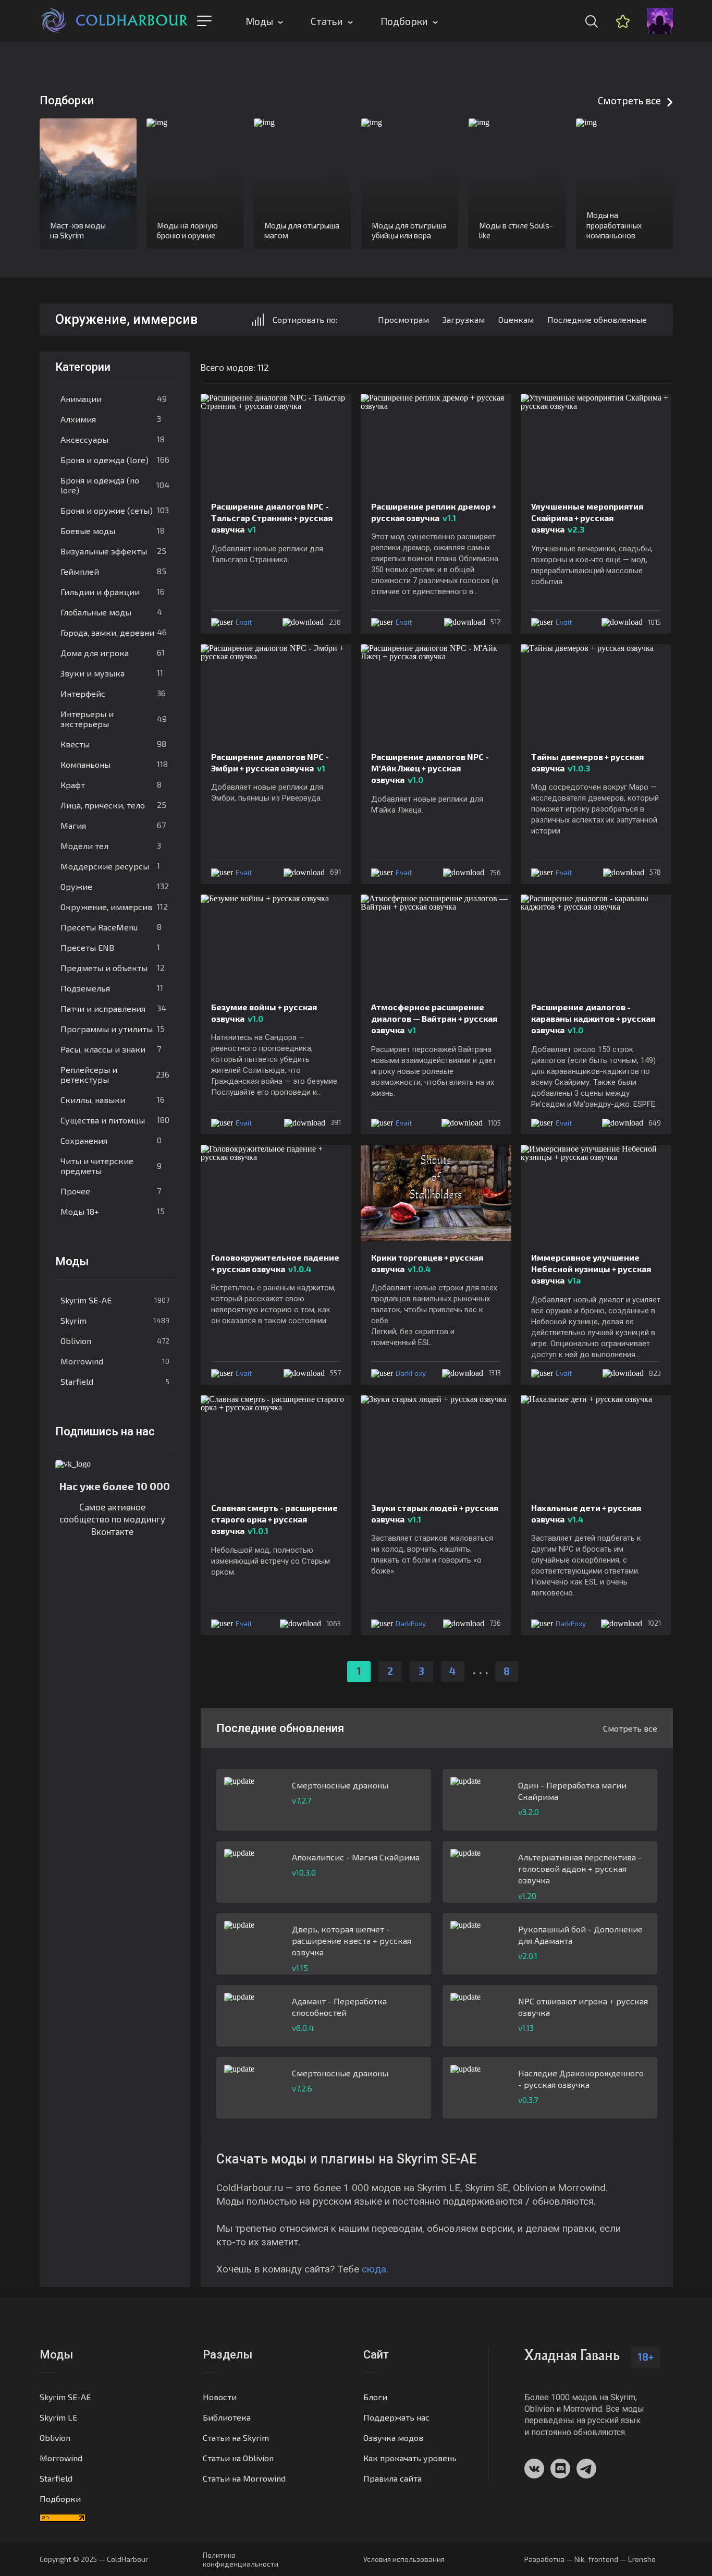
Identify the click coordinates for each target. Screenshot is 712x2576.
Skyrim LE (58, 2417)
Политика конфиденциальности (241, 2559)
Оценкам (516, 319)
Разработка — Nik (554, 2559)
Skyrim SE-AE (115, 1300)
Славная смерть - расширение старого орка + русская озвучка (274, 1519)
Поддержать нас (396, 2417)
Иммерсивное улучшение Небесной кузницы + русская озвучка (591, 1269)
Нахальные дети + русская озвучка (586, 1513)
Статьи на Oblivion (238, 2458)
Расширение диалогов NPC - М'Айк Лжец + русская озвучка (430, 768)
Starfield (115, 1381)
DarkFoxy (411, 1373)
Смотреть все (629, 100)
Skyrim (115, 1320)
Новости (220, 2397)
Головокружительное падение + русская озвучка (275, 1263)
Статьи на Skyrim (236, 2438)
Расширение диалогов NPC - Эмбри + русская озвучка (270, 762)
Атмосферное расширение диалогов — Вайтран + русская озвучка (434, 1019)
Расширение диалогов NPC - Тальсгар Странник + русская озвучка (272, 518)
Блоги (375, 2397)
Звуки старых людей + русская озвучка (435, 1513)
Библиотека (227, 2417)
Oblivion (115, 1341)
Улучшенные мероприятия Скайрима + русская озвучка (587, 518)
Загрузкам (464, 319)
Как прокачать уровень (410, 2458)
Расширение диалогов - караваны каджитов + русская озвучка (593, 1019)
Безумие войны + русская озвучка (264, 1013)
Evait (244, 622)
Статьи (327, 21)
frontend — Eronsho (622, 2559)
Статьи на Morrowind (244, 2478)
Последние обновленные (597, 319)
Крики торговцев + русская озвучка (427, 1263)
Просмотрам (403, 319)
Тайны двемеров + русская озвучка (587, 762)
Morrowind (115, 1361)
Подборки (404, 21)
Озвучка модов (393, 2438)
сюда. (375, 2269)
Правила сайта (392, 2478)
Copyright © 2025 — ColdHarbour (94, 2559)
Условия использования (404, 2559)
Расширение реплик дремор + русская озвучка (434, 512)
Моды (259, 21)
